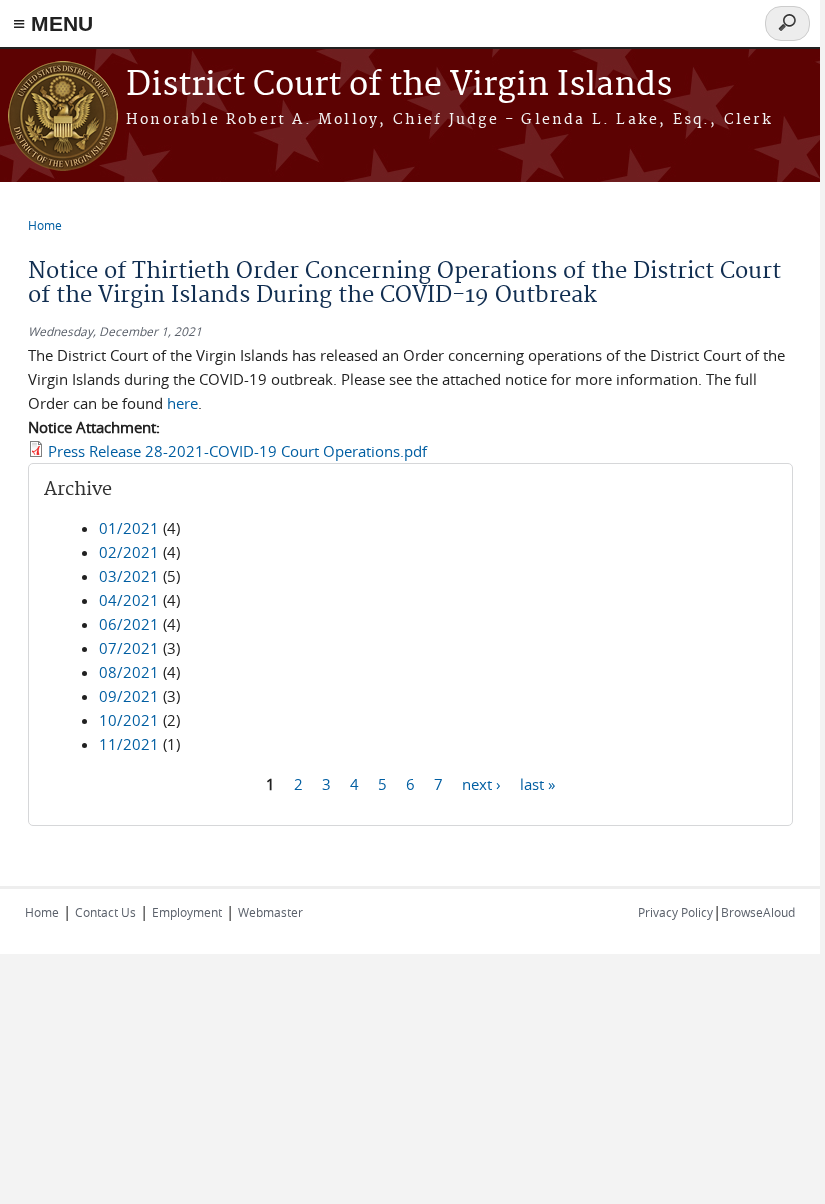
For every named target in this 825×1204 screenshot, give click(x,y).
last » (537, 783)
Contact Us (105, 912)
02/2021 (129, 552)
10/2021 (129, 720)
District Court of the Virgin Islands (399, 85)
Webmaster (270, 912)
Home (45, 225)
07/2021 (129, 648)
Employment (187, 912)
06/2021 (129, 624)
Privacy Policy (675, 912)
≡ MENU (53, 23)
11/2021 (129, 744)
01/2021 (129, 528)
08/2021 (129, 672)
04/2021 (129, 600)
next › (481, 783)
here (182, 403)
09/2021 (129, 696)
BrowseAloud (758, 912)
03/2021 (129, 576)
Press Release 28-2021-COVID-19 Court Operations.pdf (237, 451)
